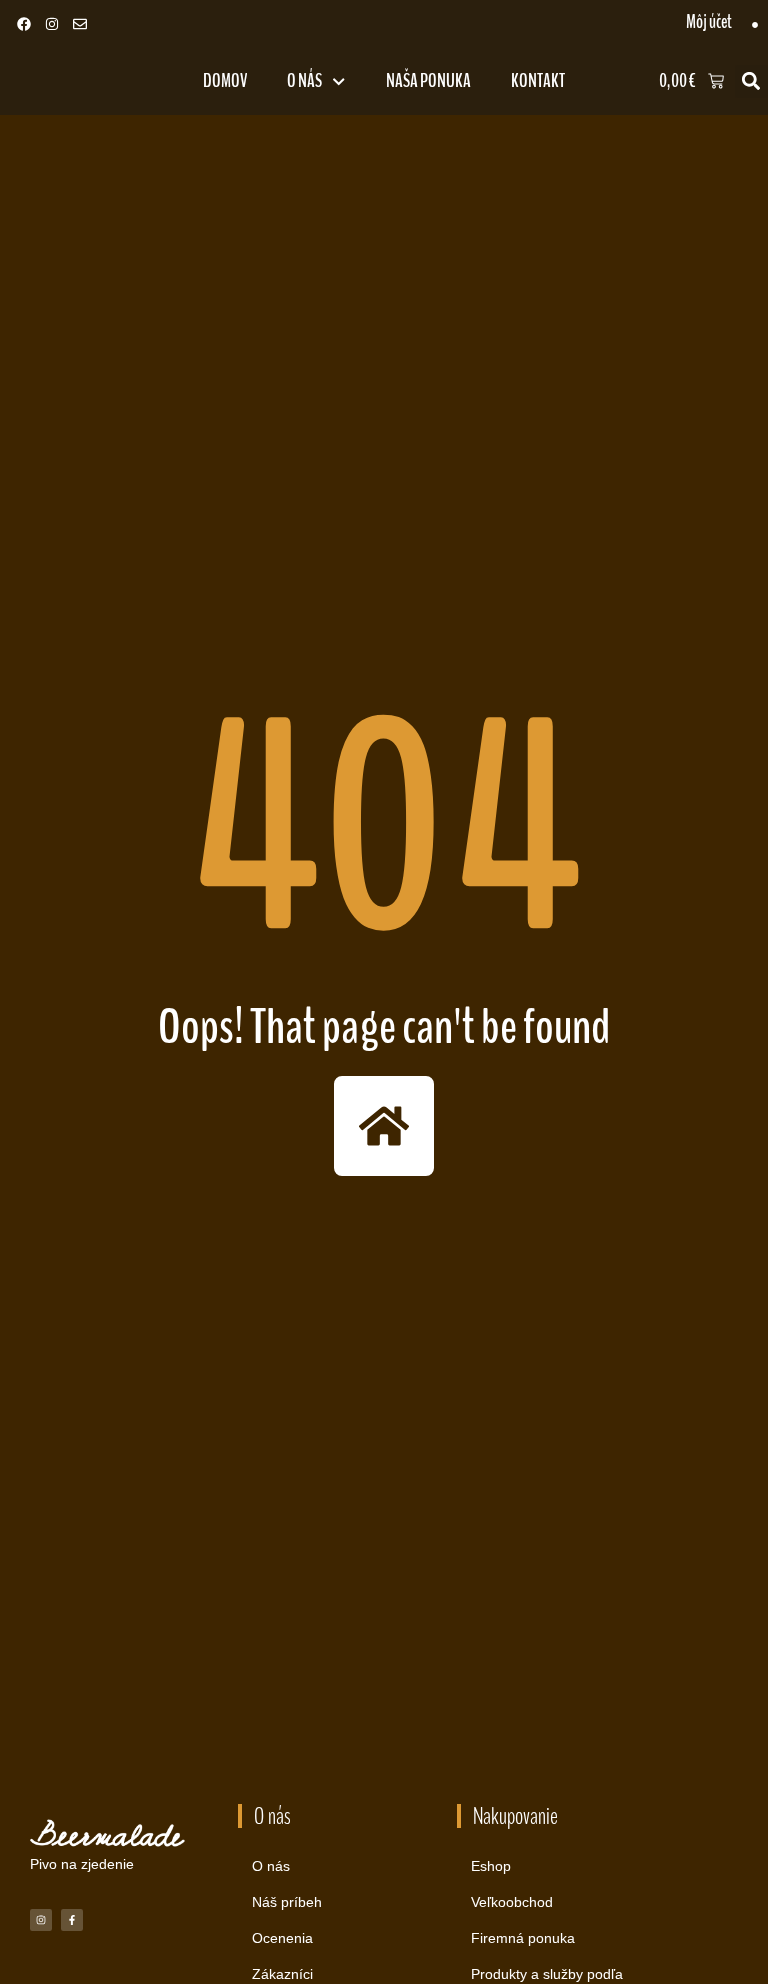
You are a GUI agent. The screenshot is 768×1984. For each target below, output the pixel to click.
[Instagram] (52, 24)
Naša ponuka (428, 81)
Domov (225, 81)
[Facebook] (24, 24)
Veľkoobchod (512, 1902)
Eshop (491, 1866)
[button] (751, 81)
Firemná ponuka (523, 1938)
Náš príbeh (287, 1902)
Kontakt (538, 81)
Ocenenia (282, 1938)
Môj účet (709, 22)
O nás (304, 81)
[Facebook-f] (72, 1920)
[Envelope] (80, 24)
